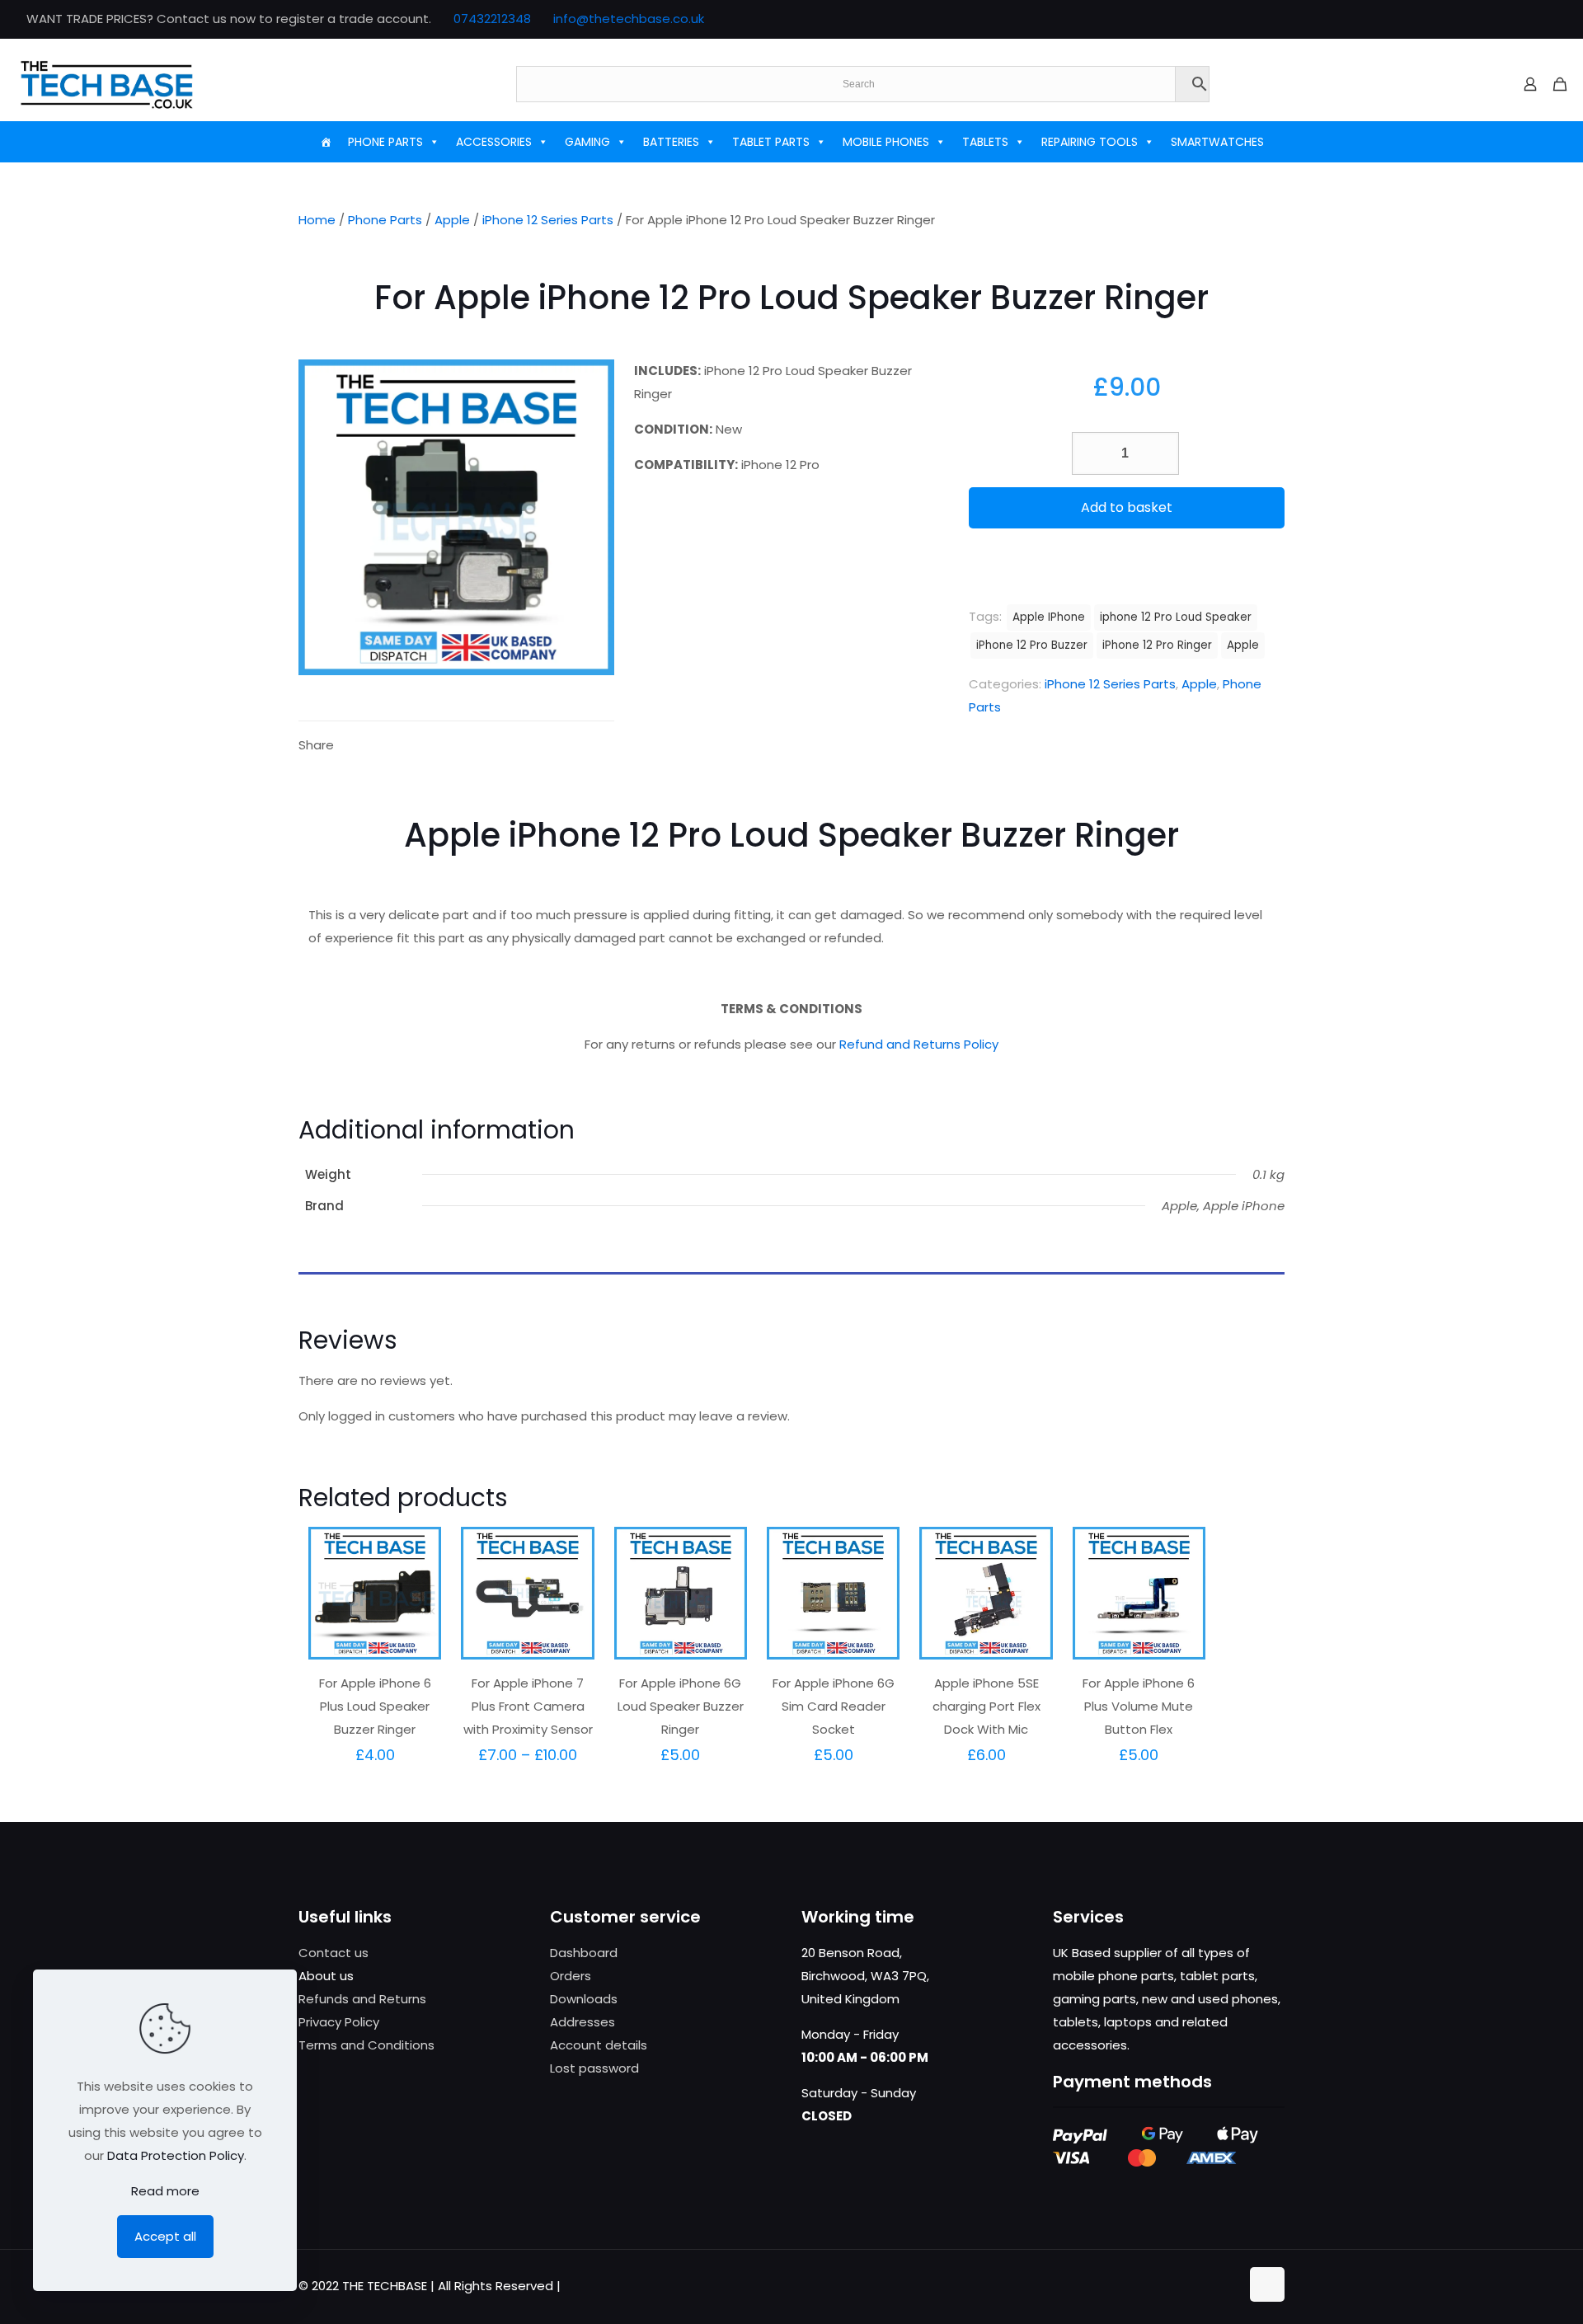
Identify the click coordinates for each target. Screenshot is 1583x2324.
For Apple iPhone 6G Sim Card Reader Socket (834, 1706)
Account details (599, 2045)
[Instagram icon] (1547, 19)
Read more (165, 2191)
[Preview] (418, 1621)
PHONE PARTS (385, 142)
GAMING (587, 142)
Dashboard (584, 1953)
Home (317, 220)
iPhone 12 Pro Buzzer (1032, 645)
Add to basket (1127, 507)
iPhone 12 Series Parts (548, 220)
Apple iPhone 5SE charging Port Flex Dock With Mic (986, 1706)
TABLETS (985, 142)
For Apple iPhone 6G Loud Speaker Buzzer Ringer (681, 1706)
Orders (571, 1976)
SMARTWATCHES (1217, 142)
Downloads (584, 1999)
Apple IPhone (1049, 617)
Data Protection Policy (176, 2155)
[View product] (418, 1585)
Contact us (334, 1953)
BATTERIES (671, 142)
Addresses (582, 2022)
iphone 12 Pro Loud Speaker (1176, 617)
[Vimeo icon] (1527, 19)
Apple (452, 220)
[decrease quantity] (1090, 453)
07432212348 (492, 19)
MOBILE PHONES (886, 142)
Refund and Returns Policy (919, 1044)
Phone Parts (385, 220)
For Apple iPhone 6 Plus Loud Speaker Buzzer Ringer (375, 1706)
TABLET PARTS (771, 142)
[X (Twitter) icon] (1506, 19)
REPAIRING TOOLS (1090, 142)
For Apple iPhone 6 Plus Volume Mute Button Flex (1139, 1706)
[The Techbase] (107, 84)
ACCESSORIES (494, 142)
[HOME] (326, 142)
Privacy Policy (339, 2022)
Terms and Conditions (366, 2045)
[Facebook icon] (1485, 19)
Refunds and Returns (362, 1999)
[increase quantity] (1160, 453)
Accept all (165, 2236)
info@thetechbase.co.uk (629, 19)
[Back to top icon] (1267, 2284)
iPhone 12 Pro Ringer (1157, 645)
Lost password (594, 2068)
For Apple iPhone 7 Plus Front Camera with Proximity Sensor (528, 1706)
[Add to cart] (418, 1550)
